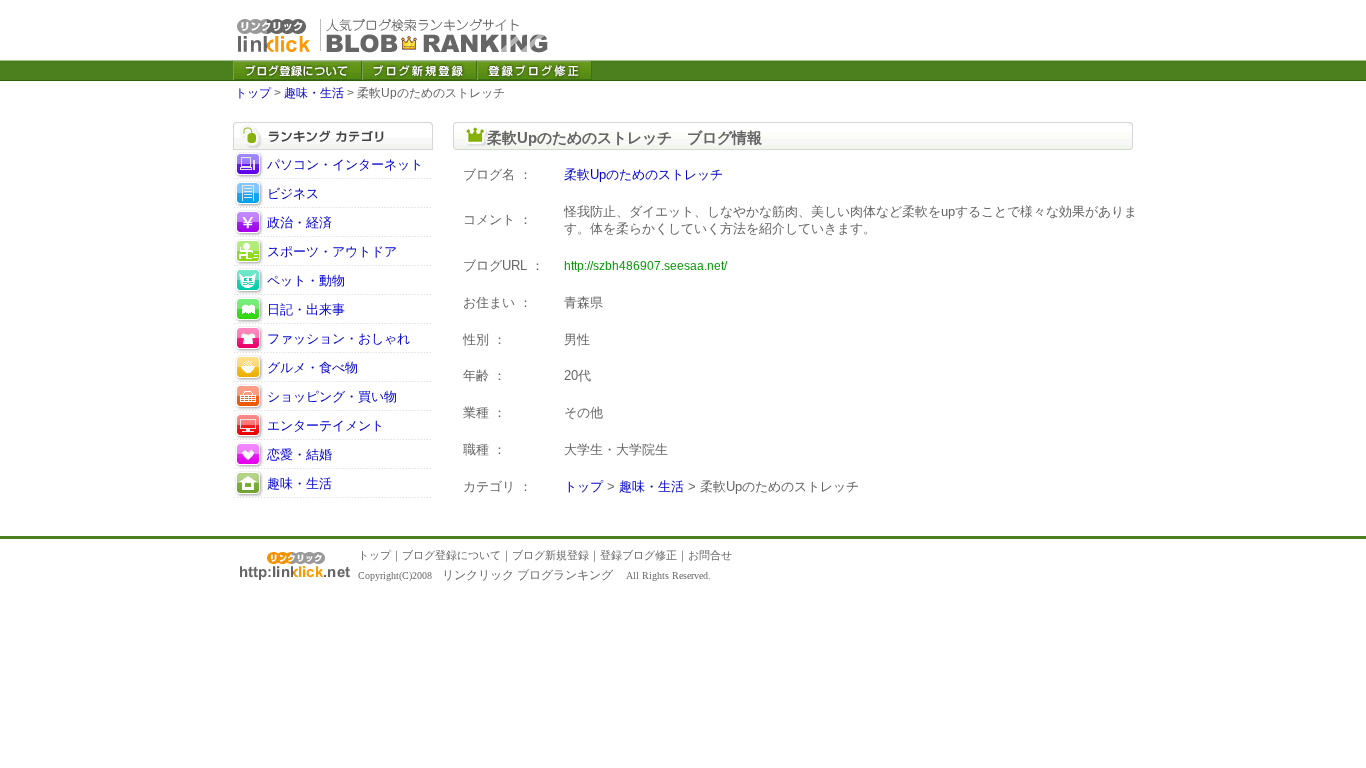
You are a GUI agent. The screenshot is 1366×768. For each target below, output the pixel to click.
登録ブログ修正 (638, 555)
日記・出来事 (306, 309)
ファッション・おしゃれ (338, 338)
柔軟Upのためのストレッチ (643, 174)
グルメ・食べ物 (312, 367)
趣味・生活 (314, 93)
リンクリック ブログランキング (527, 575)
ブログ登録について (451, 555)
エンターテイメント (325, 425)
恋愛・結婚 (299, 454)
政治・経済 (299, 222)
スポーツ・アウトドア (332, 251)
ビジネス (293, 193)
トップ (253, 93)
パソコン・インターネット (345, 164)
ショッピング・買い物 (332, 396)
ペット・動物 (306, 280)
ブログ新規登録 (550, 555)
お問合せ (710, 555)
